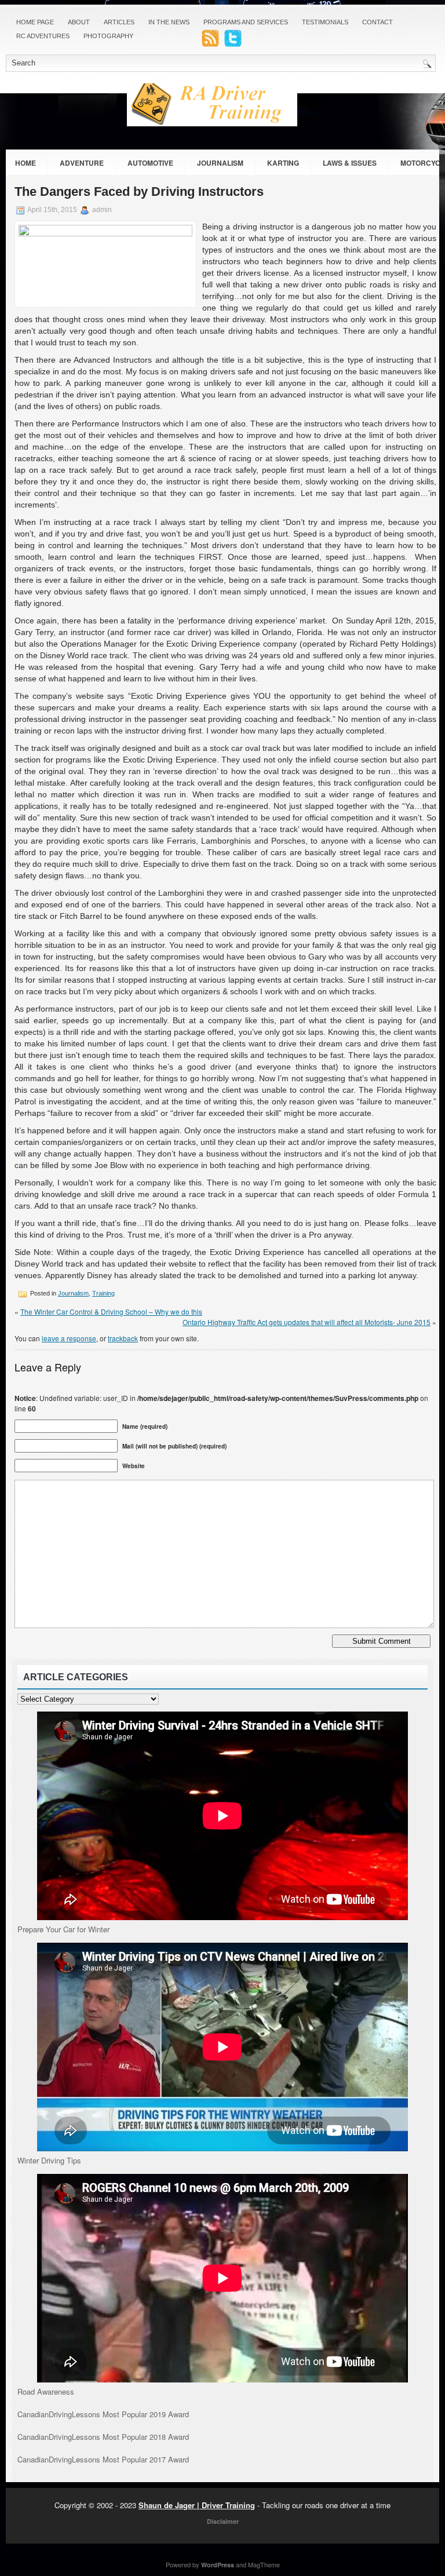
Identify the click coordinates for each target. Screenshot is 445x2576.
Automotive (150, 163)
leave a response (69, 1338)
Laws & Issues (350, 163)
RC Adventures (43, 36)
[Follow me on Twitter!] (234, 44)
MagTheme (264, 2564)
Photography (108, 36)
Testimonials (325, 22)
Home (25, 163)
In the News (169, 22)
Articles (119, 22)
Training (103, 1293)
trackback (123, 1338)
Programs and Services (246, 22)
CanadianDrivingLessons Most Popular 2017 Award (103, 2459)
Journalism (220, 163)
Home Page (35, 22)
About (79, 22)
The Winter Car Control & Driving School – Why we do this (111, 1311)
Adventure (82, 163)
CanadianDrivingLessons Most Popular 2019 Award (103, 2414)
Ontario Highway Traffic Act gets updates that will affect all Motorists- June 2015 (307, 1322)
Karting (283, 163)
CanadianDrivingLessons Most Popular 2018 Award (103, 2437)
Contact (377, 22)
